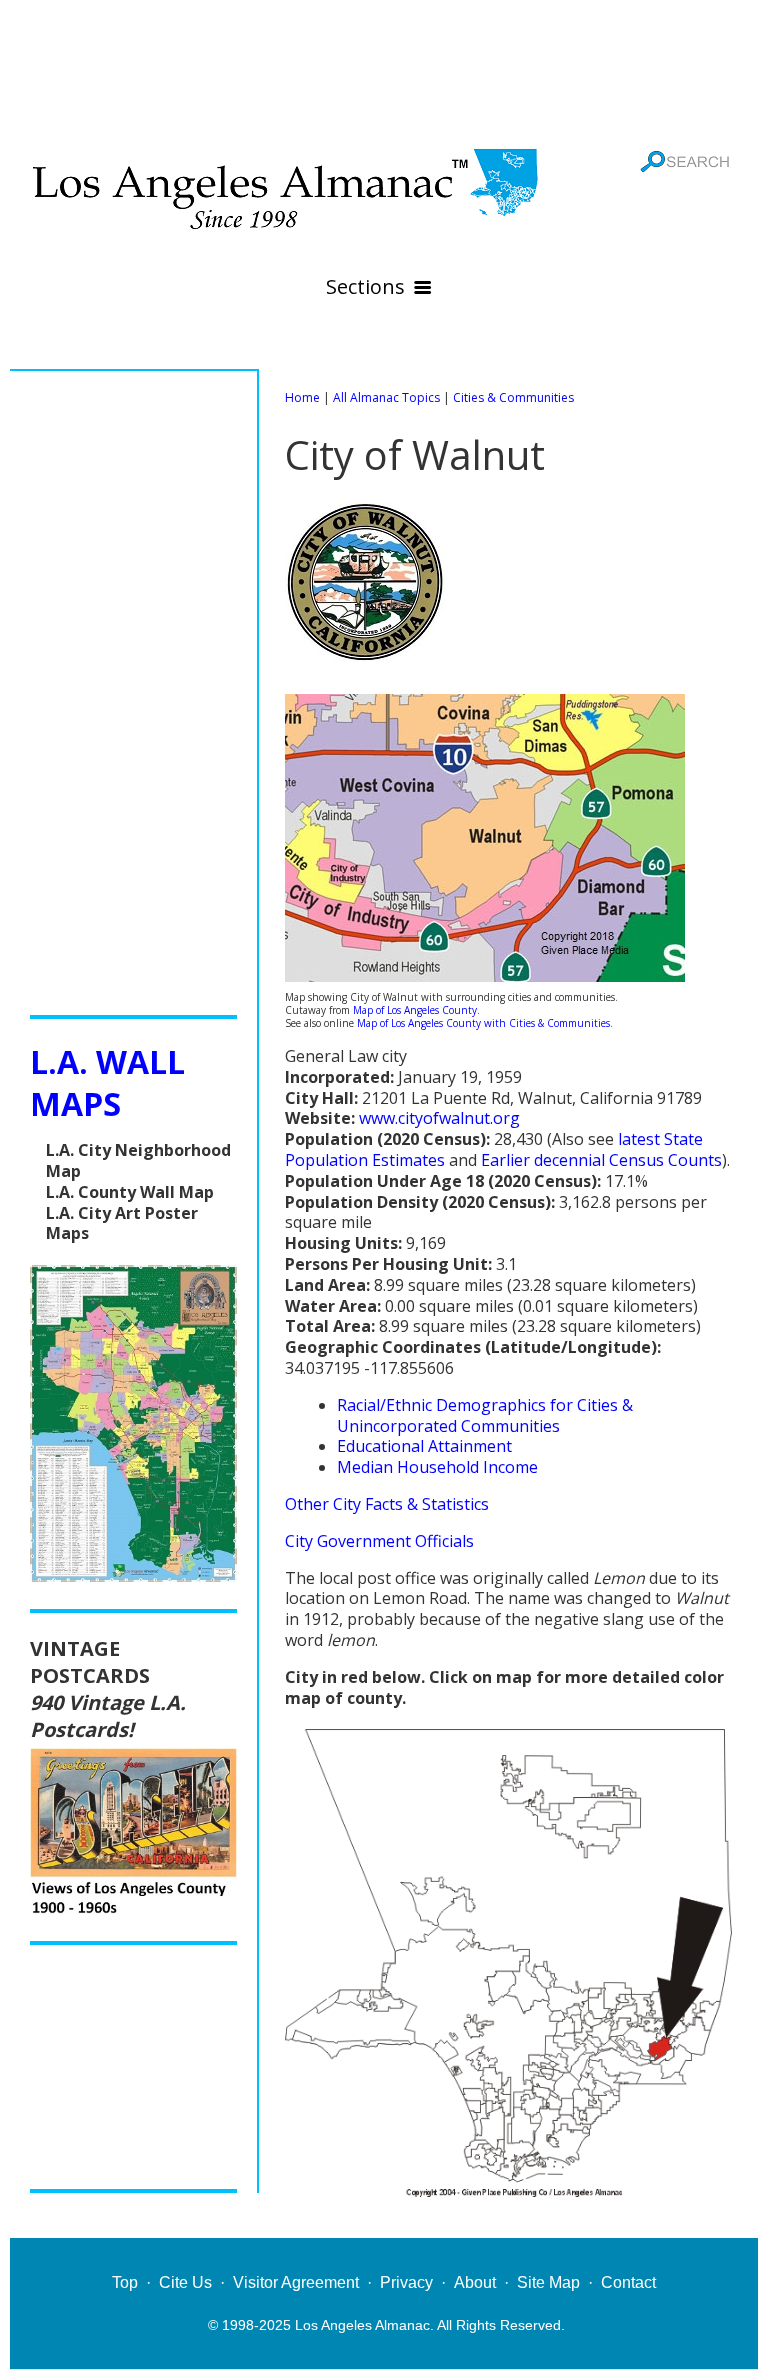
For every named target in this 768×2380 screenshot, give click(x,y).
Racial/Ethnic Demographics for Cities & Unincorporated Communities (485, 1415)
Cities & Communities (513, 397)
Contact (628, 2282)
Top (125, 2282)
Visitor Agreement (296, 2282)
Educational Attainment (424, 1446)
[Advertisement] (384, 70)
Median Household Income (437, 1467)
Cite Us (185, 2282)
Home (302, 397)
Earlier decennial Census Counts (601, 1160)
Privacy (406, 2282)
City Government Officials (379, 1541)
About (475, 2282)
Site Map (548, 2282)
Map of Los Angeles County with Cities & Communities (483, 1023)
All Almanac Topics (386, 397)
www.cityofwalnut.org (439, 1118)
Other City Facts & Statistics (387, 1504)
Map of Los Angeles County (415, 1010)
